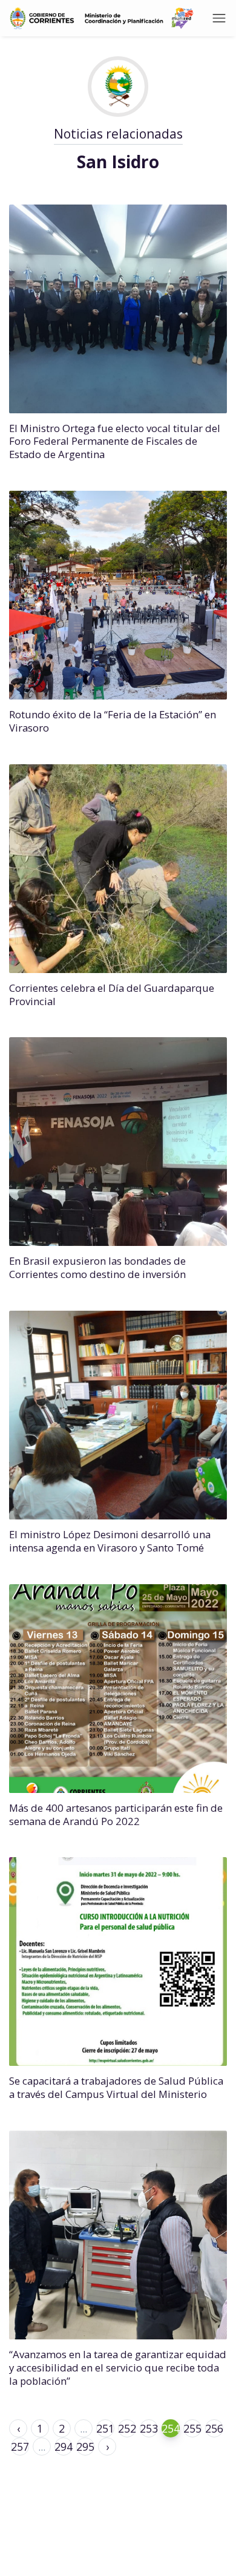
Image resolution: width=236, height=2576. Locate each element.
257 (20, 2447)
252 (127, 2428)
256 (214, 2428)
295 (85, 2447)
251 (105, 2428)
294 (64, 2447)
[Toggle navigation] (219, 18)
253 (149, 2428)
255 (192, 2428)
